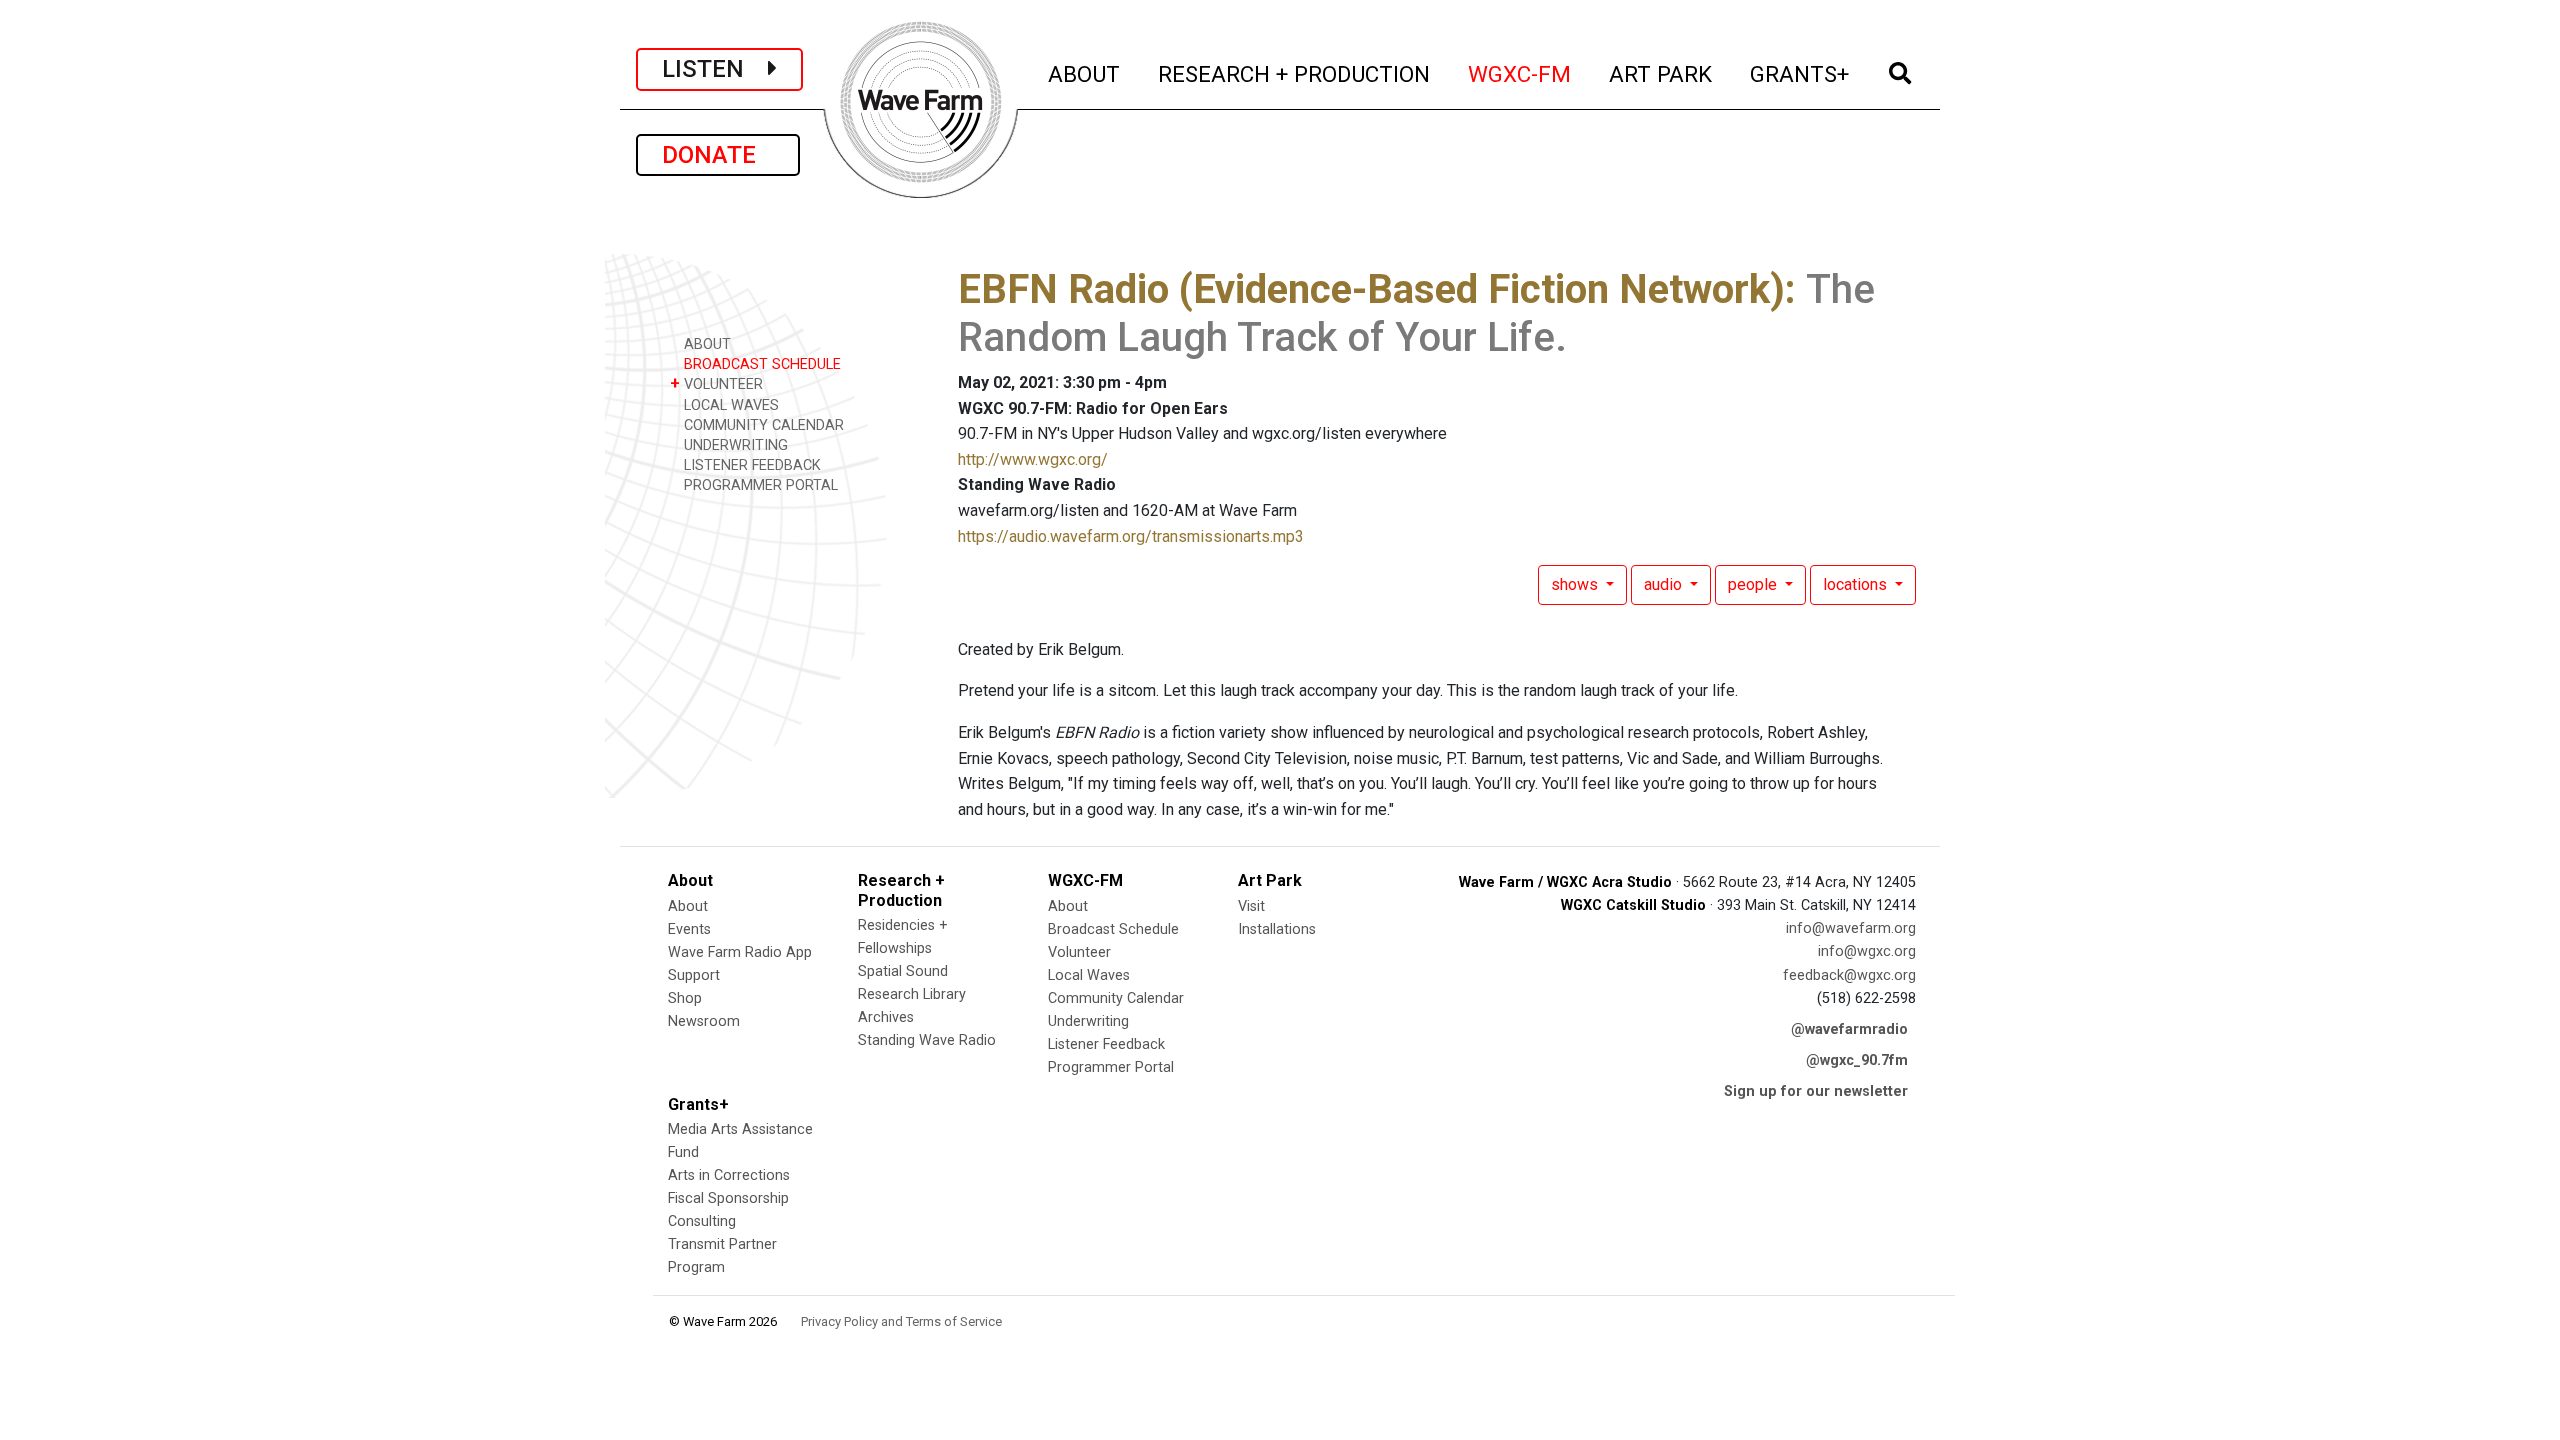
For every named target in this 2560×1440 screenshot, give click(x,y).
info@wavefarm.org (1851, 928)
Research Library (912, 994)
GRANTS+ (1800, 73)
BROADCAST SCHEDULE (760, 364)
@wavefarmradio (1849, 1029)
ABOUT (1085, 73)
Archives (886, 1017)
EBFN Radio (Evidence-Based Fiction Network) (1371, 289)
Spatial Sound (903, 971)
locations (1857, 584)
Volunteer (1079, 952)
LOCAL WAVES (729, 405)
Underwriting (1088, 1021)
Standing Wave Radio (927, 1040)
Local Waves (1089, 975)
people (1754, 584)
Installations (1277, 929)
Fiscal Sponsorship (728, 1198)
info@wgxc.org (1867, 951)
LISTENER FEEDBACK (750, 465)
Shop (685, 998)
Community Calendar (1116, 998)
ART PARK (1661, 73)
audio (1665, 584)
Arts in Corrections (729, 1175)
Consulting (702, 1221)
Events (689, 929)
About (688, 906)
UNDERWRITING (734, 445)
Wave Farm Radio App (740, 952)
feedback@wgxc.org (1849, 975)
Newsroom (704, 1021)
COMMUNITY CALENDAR (762, 425)
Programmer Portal (1111, 1067)
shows (1576, 584)
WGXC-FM (1520, 73)
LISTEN (715, 69)
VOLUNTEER (716, 383)
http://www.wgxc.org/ (1033, 459)
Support (694, 975)
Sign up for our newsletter (1816, 1091)
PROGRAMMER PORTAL (759, 485)
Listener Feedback (1106, 1044)
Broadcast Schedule (1113, 929)
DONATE (718, 155)
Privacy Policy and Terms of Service (901, 1321)
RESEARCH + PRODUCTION (1295, 73)
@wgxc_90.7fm (1857, 1060)
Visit (1251, 906)
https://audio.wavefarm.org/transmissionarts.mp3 (1131, 536)
